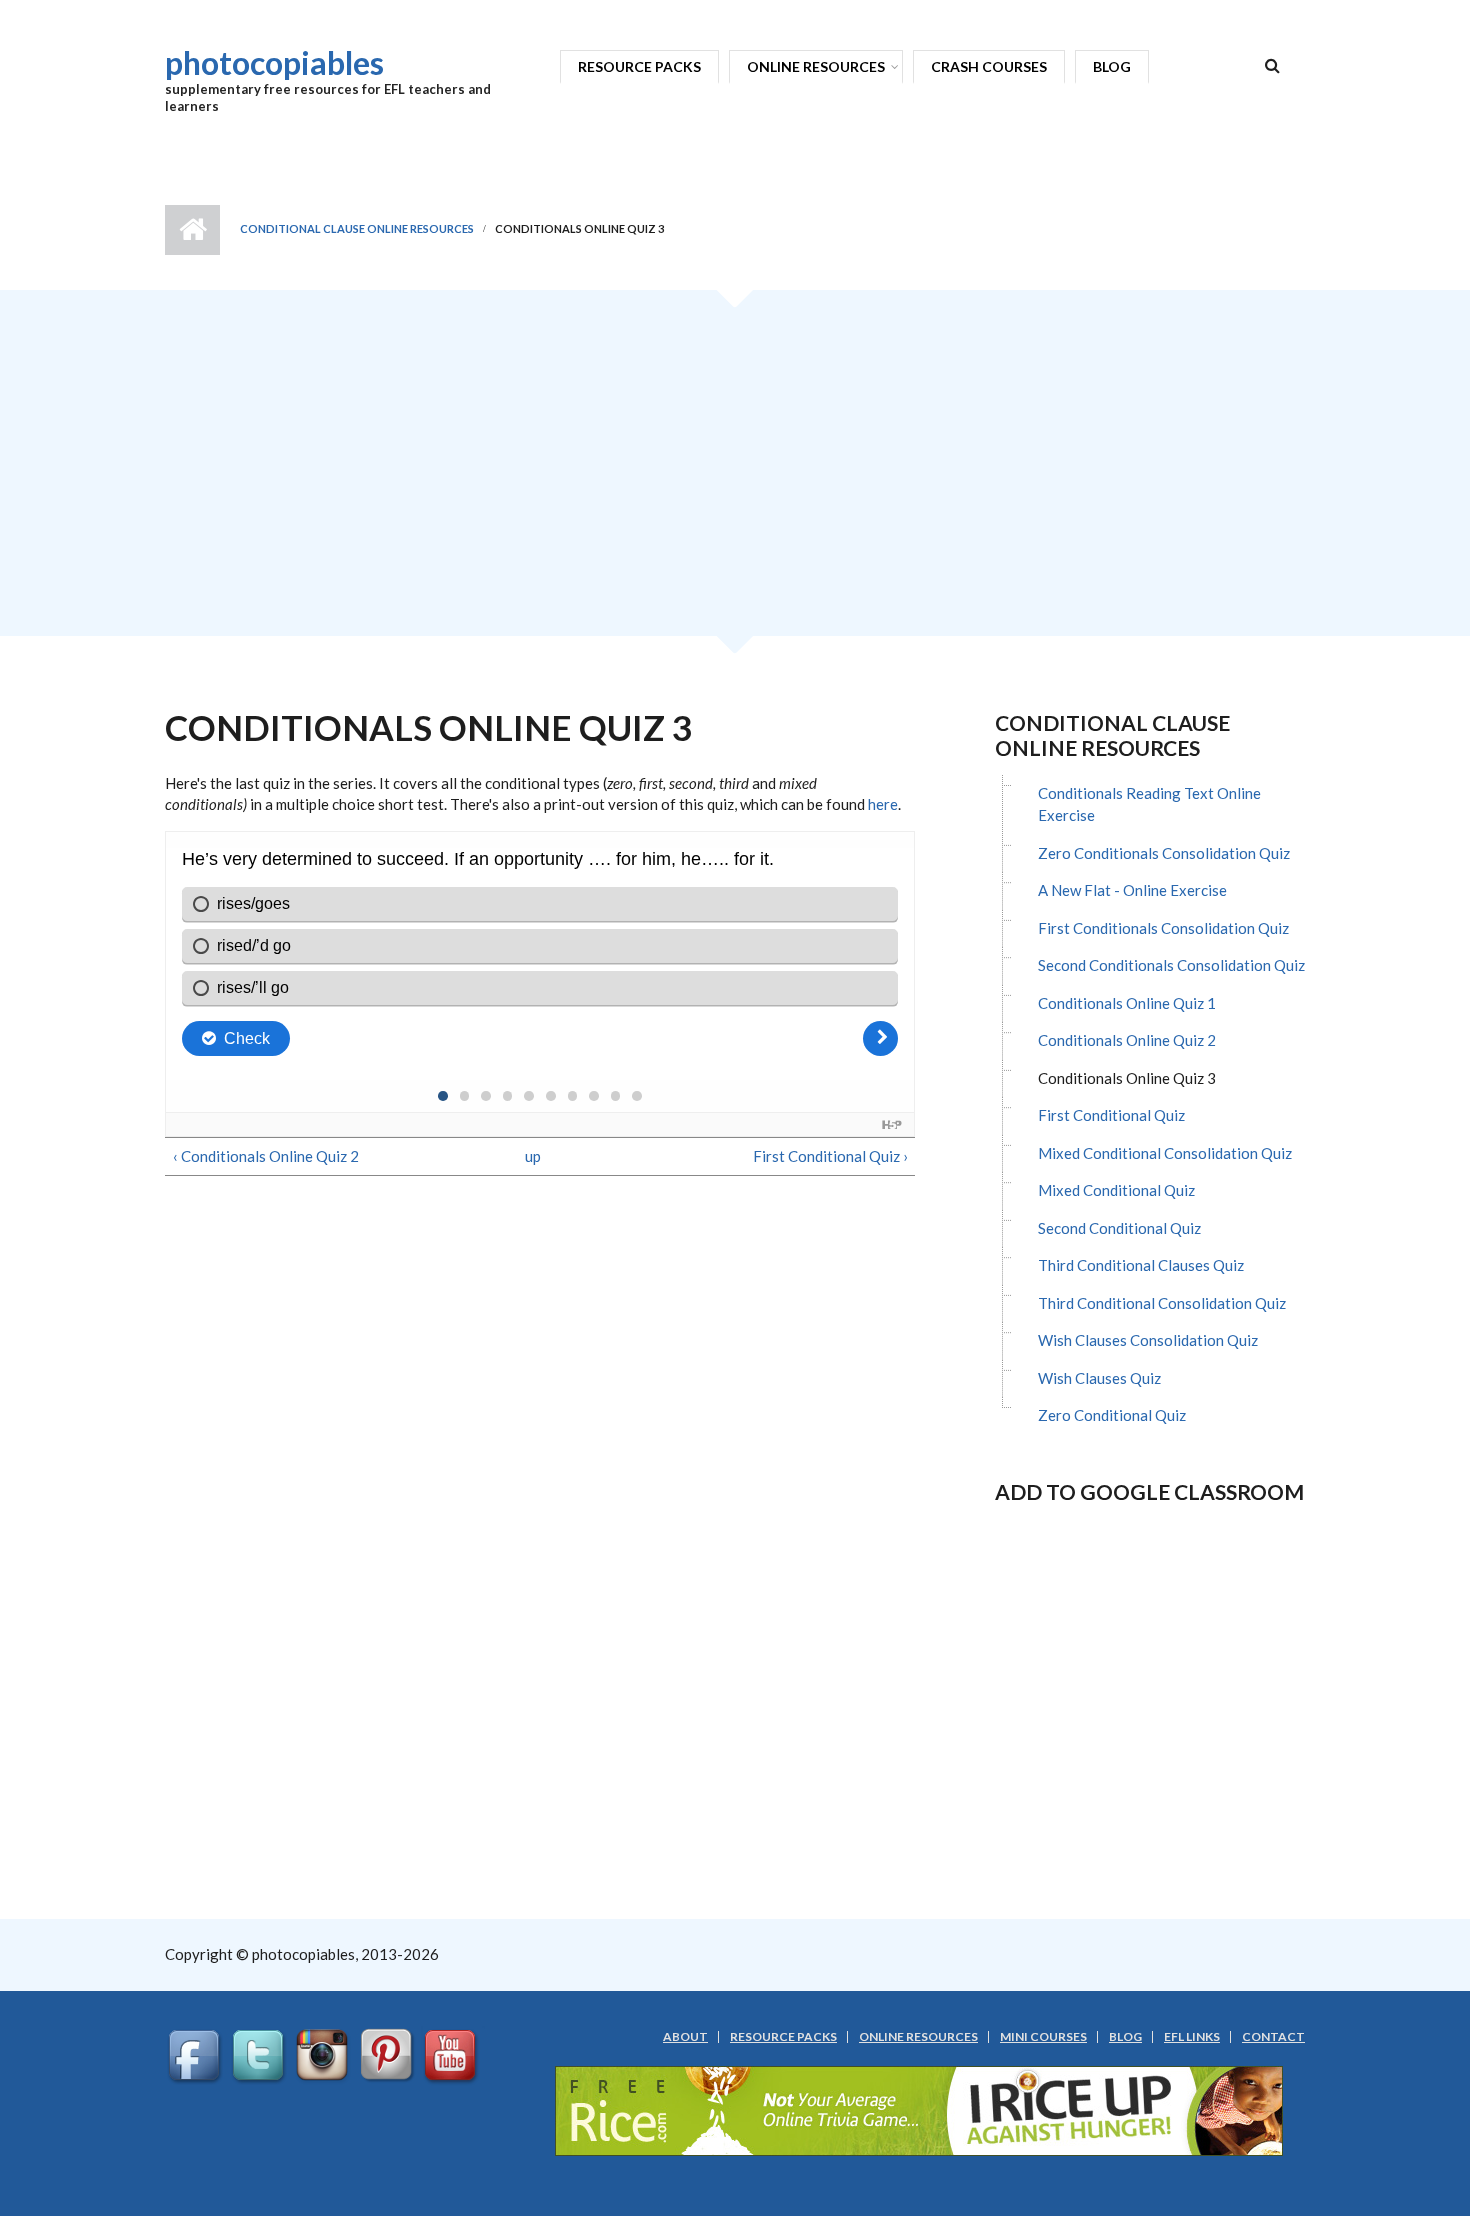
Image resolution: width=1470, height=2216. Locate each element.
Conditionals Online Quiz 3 (1127, 1078)
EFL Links (1192, 2037)
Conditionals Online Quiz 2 (1127, 1040)
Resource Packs (639, 66)
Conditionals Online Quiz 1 (1127, 1003)
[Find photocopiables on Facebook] (197, 2055)
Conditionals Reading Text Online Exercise (1149, 804)
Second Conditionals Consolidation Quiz (1171, 965)
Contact (1273, 2037)
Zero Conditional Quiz (1112, 1415)
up (533, 1156)
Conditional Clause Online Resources (357, 228)
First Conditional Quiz (1111, 1115)
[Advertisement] (735, 470)
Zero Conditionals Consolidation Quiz (1164, 853)
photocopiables (274, 62)
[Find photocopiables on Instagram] (325, 2055)
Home (192, 230)
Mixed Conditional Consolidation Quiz (1165, 1153)
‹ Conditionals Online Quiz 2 (266, 1156)
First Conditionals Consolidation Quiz (1163, 928)
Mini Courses (1043, 2037)
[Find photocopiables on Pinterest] (389, 2055)
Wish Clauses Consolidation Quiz (1148, 1340)
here (883, 804)
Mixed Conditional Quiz (1116, 1190)
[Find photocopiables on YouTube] (453, 2055)
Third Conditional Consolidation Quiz (1162, 1303)
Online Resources (816, 66)
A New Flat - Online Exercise (1132, 890)
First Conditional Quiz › (830, 1156)
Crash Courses (989, 66)
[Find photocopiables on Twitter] (261, 2055)
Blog (1112, 66)
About (685, 2037)
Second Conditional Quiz (1119, 1228)
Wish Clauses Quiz (1099, 1378)
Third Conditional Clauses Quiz (1141, 1265)
